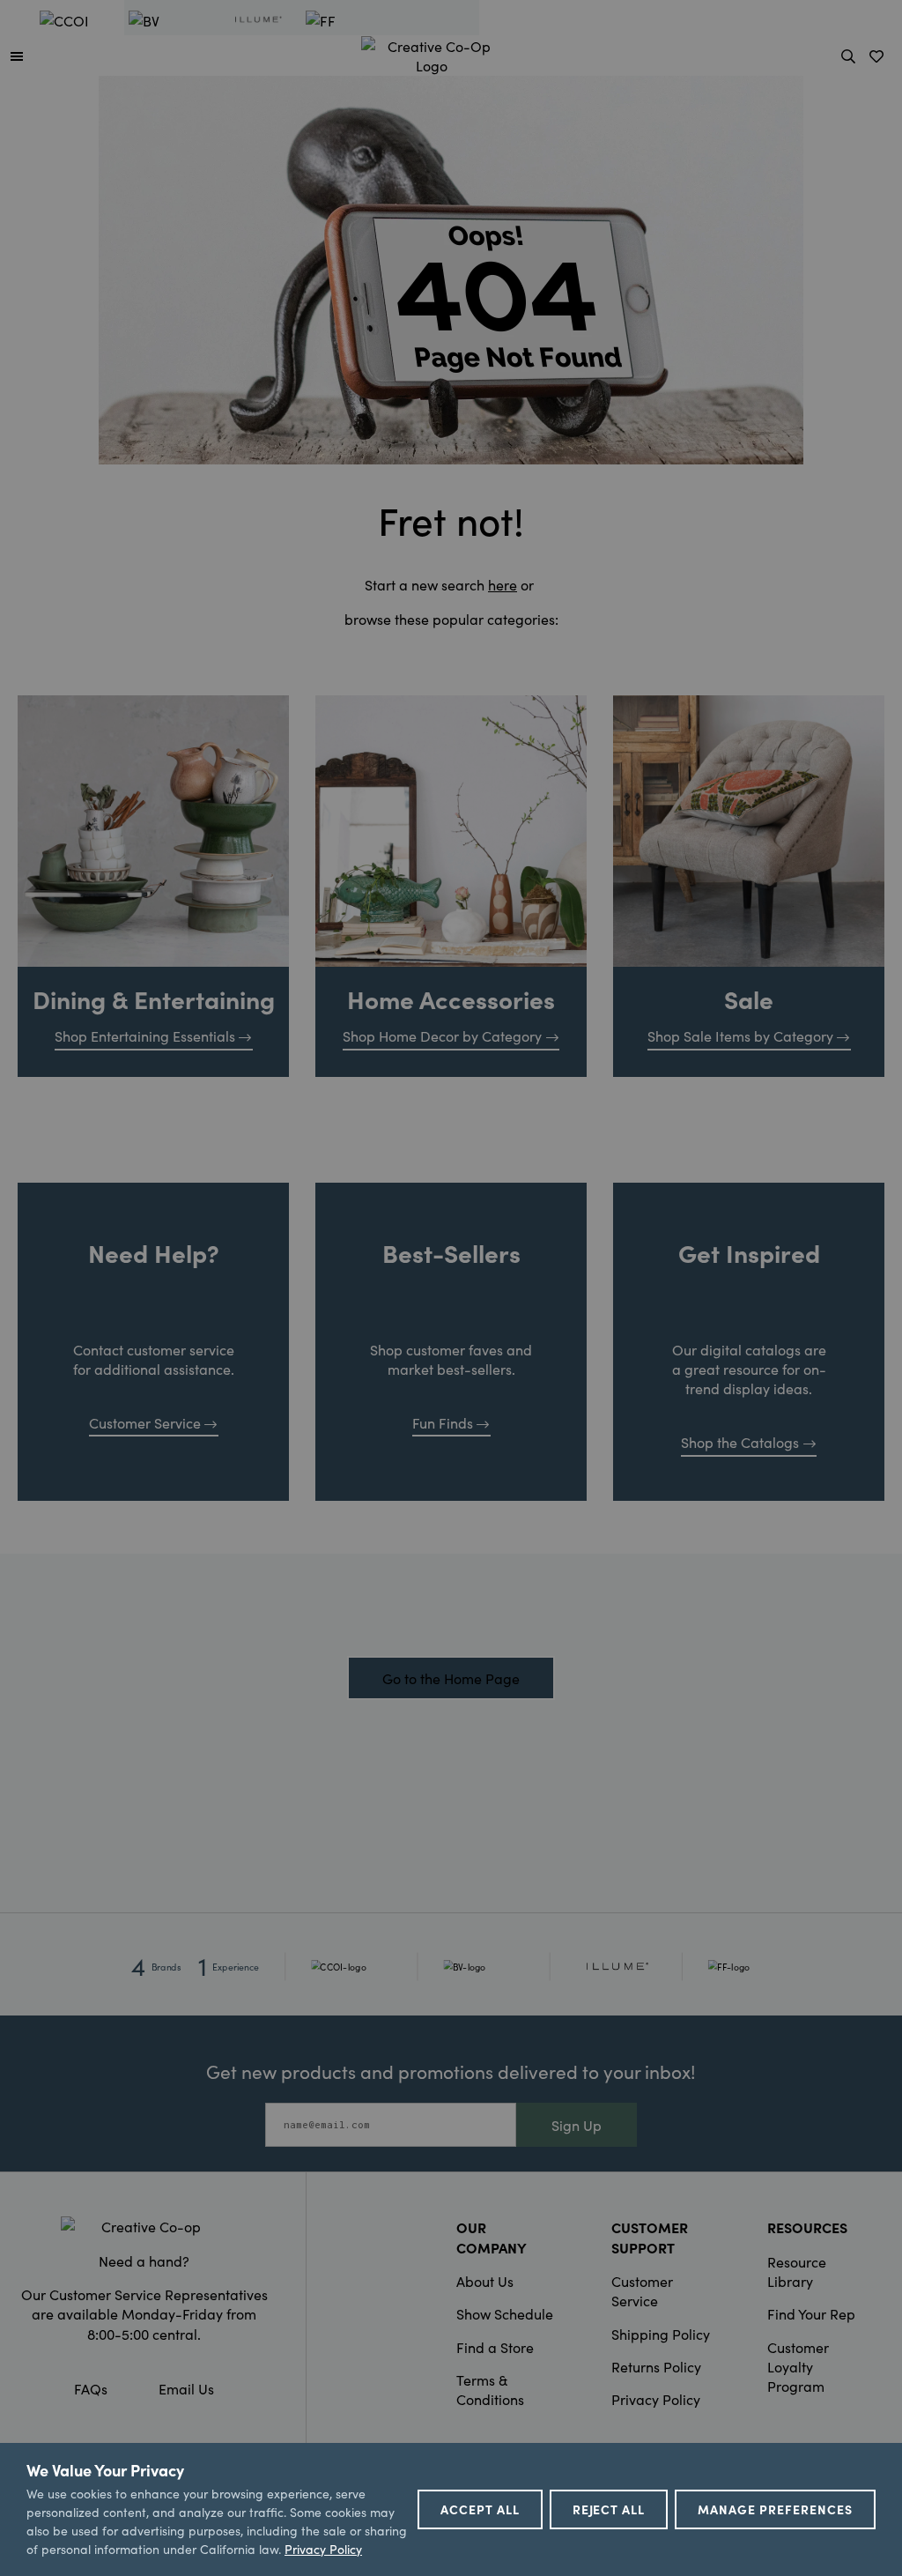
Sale (749, 998)
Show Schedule (505, 2313)
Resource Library (797, 2271)
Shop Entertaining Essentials (145, 1036)
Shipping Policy (661, 2334)
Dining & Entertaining (154, 998)
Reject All (609, 2509)
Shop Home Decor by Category (442, 1036)
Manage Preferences (775, 2509)
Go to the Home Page (451, 1678)
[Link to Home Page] (432, 53)
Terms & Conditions (490, 2389)
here (503, 584)
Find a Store (495, 2347)
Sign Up (577, 2125)
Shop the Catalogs (740, 1442)
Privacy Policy (656, 2399)
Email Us (186, 2388)
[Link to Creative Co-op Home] (144, 2226)
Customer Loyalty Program (798, 2367)
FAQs (91, 2388)
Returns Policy (656, 2366)
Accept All (480, 2509)
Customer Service (145, 1422)
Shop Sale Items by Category (740, 1036)
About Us (485, 2281)
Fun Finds (443, 1422)
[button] (17, 56)
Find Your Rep (811, 2313)
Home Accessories (451, 998)
